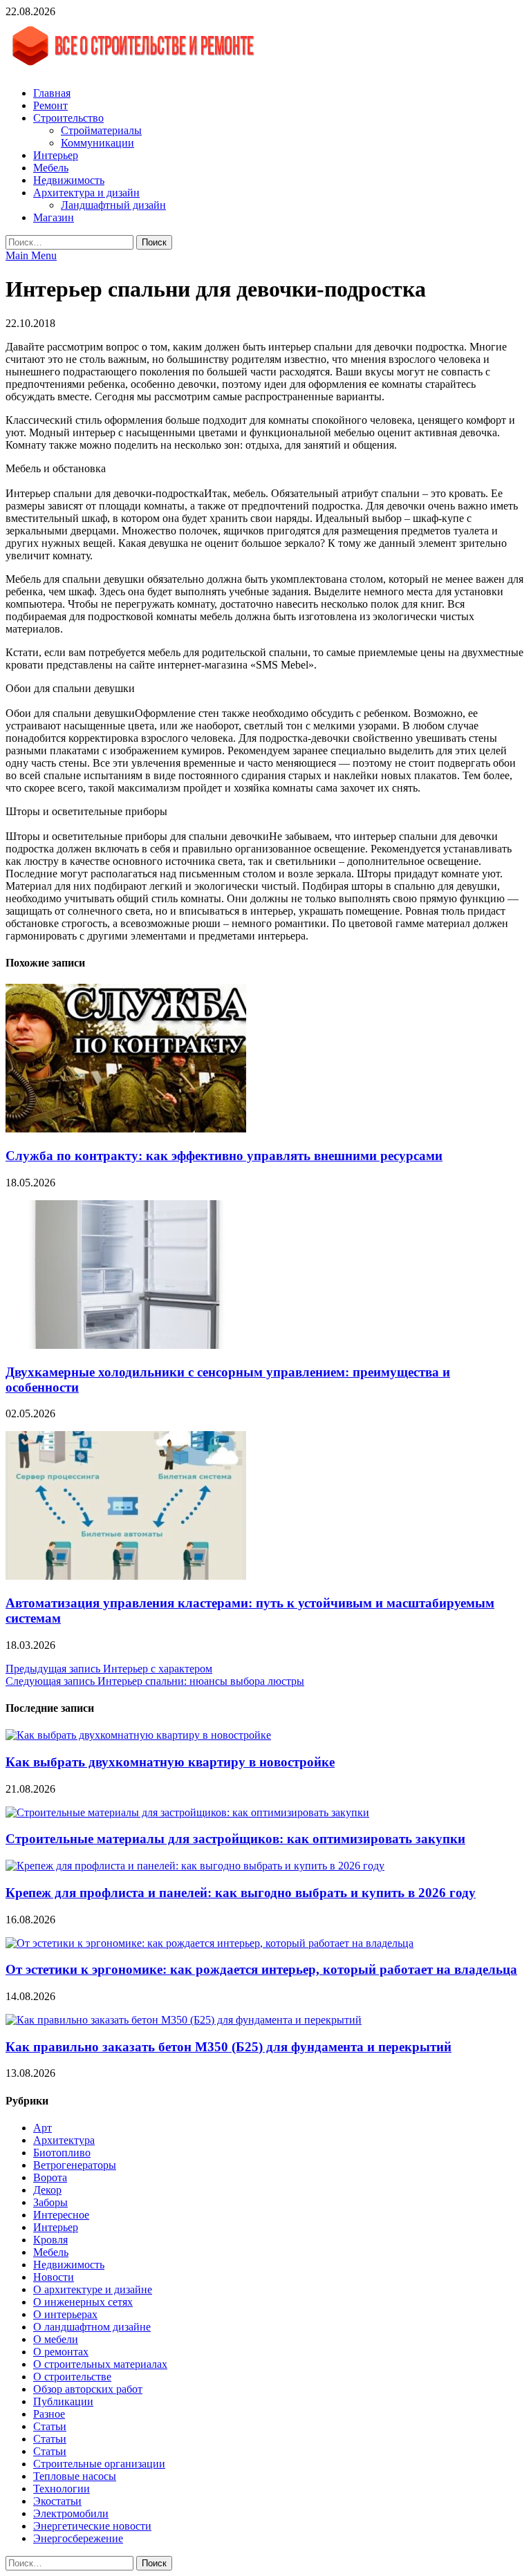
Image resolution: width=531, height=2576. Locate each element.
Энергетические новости (92, 2526)
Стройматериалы (101, 130)
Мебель (51, 168)
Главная (52, 93)
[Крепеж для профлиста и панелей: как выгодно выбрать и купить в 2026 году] (195, 1866)
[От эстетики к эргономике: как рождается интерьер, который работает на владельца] (209, 1943)
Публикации (63, 2401)
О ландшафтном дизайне (92, 2327)
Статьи (50, 2426)
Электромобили (71, 2513)
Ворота (50, 2177)
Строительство (68, 118)
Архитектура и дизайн (86, 193)
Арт (43, 2128)
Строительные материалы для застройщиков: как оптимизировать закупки (235, 1839)
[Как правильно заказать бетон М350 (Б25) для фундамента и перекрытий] (184, 2020)
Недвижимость (69, 180)
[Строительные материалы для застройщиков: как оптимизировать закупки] (187, 1812)
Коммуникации (97, 143)
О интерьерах (65, 2314)
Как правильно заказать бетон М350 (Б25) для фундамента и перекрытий (229, 2047)
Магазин (54, 217)
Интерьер (56, 155)
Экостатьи (57, 2501)
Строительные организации (99, 2464)
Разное (49, 2414)
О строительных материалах (100, 2364)
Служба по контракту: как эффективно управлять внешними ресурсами (224, 1156)
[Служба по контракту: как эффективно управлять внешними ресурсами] (126, 1129)
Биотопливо (62, 2153)
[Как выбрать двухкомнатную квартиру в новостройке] (138, 1735)
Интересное (61, 2215)
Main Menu (31, 255)
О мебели (56, 2339)
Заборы (50, 2202)
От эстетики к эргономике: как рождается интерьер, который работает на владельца (261, 1969)
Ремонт (50, 105)
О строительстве (72, 2377)
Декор (47, 2190)
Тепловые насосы (75, 2476)
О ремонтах (61, 2352)
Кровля (50, 2240)
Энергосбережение (78, 2538)
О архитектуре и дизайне (93, 2289)
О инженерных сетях (83, 2302)
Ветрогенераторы (75, 2165)
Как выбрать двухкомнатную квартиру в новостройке (170, 1762)
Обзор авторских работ (88, 2389)
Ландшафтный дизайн (113, 205)
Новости (54, 2277)
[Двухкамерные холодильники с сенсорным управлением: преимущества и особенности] (126, 1345)
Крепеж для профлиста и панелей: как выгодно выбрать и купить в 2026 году (241, 1893)
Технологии (62, 2489)
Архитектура (64, 2140)
